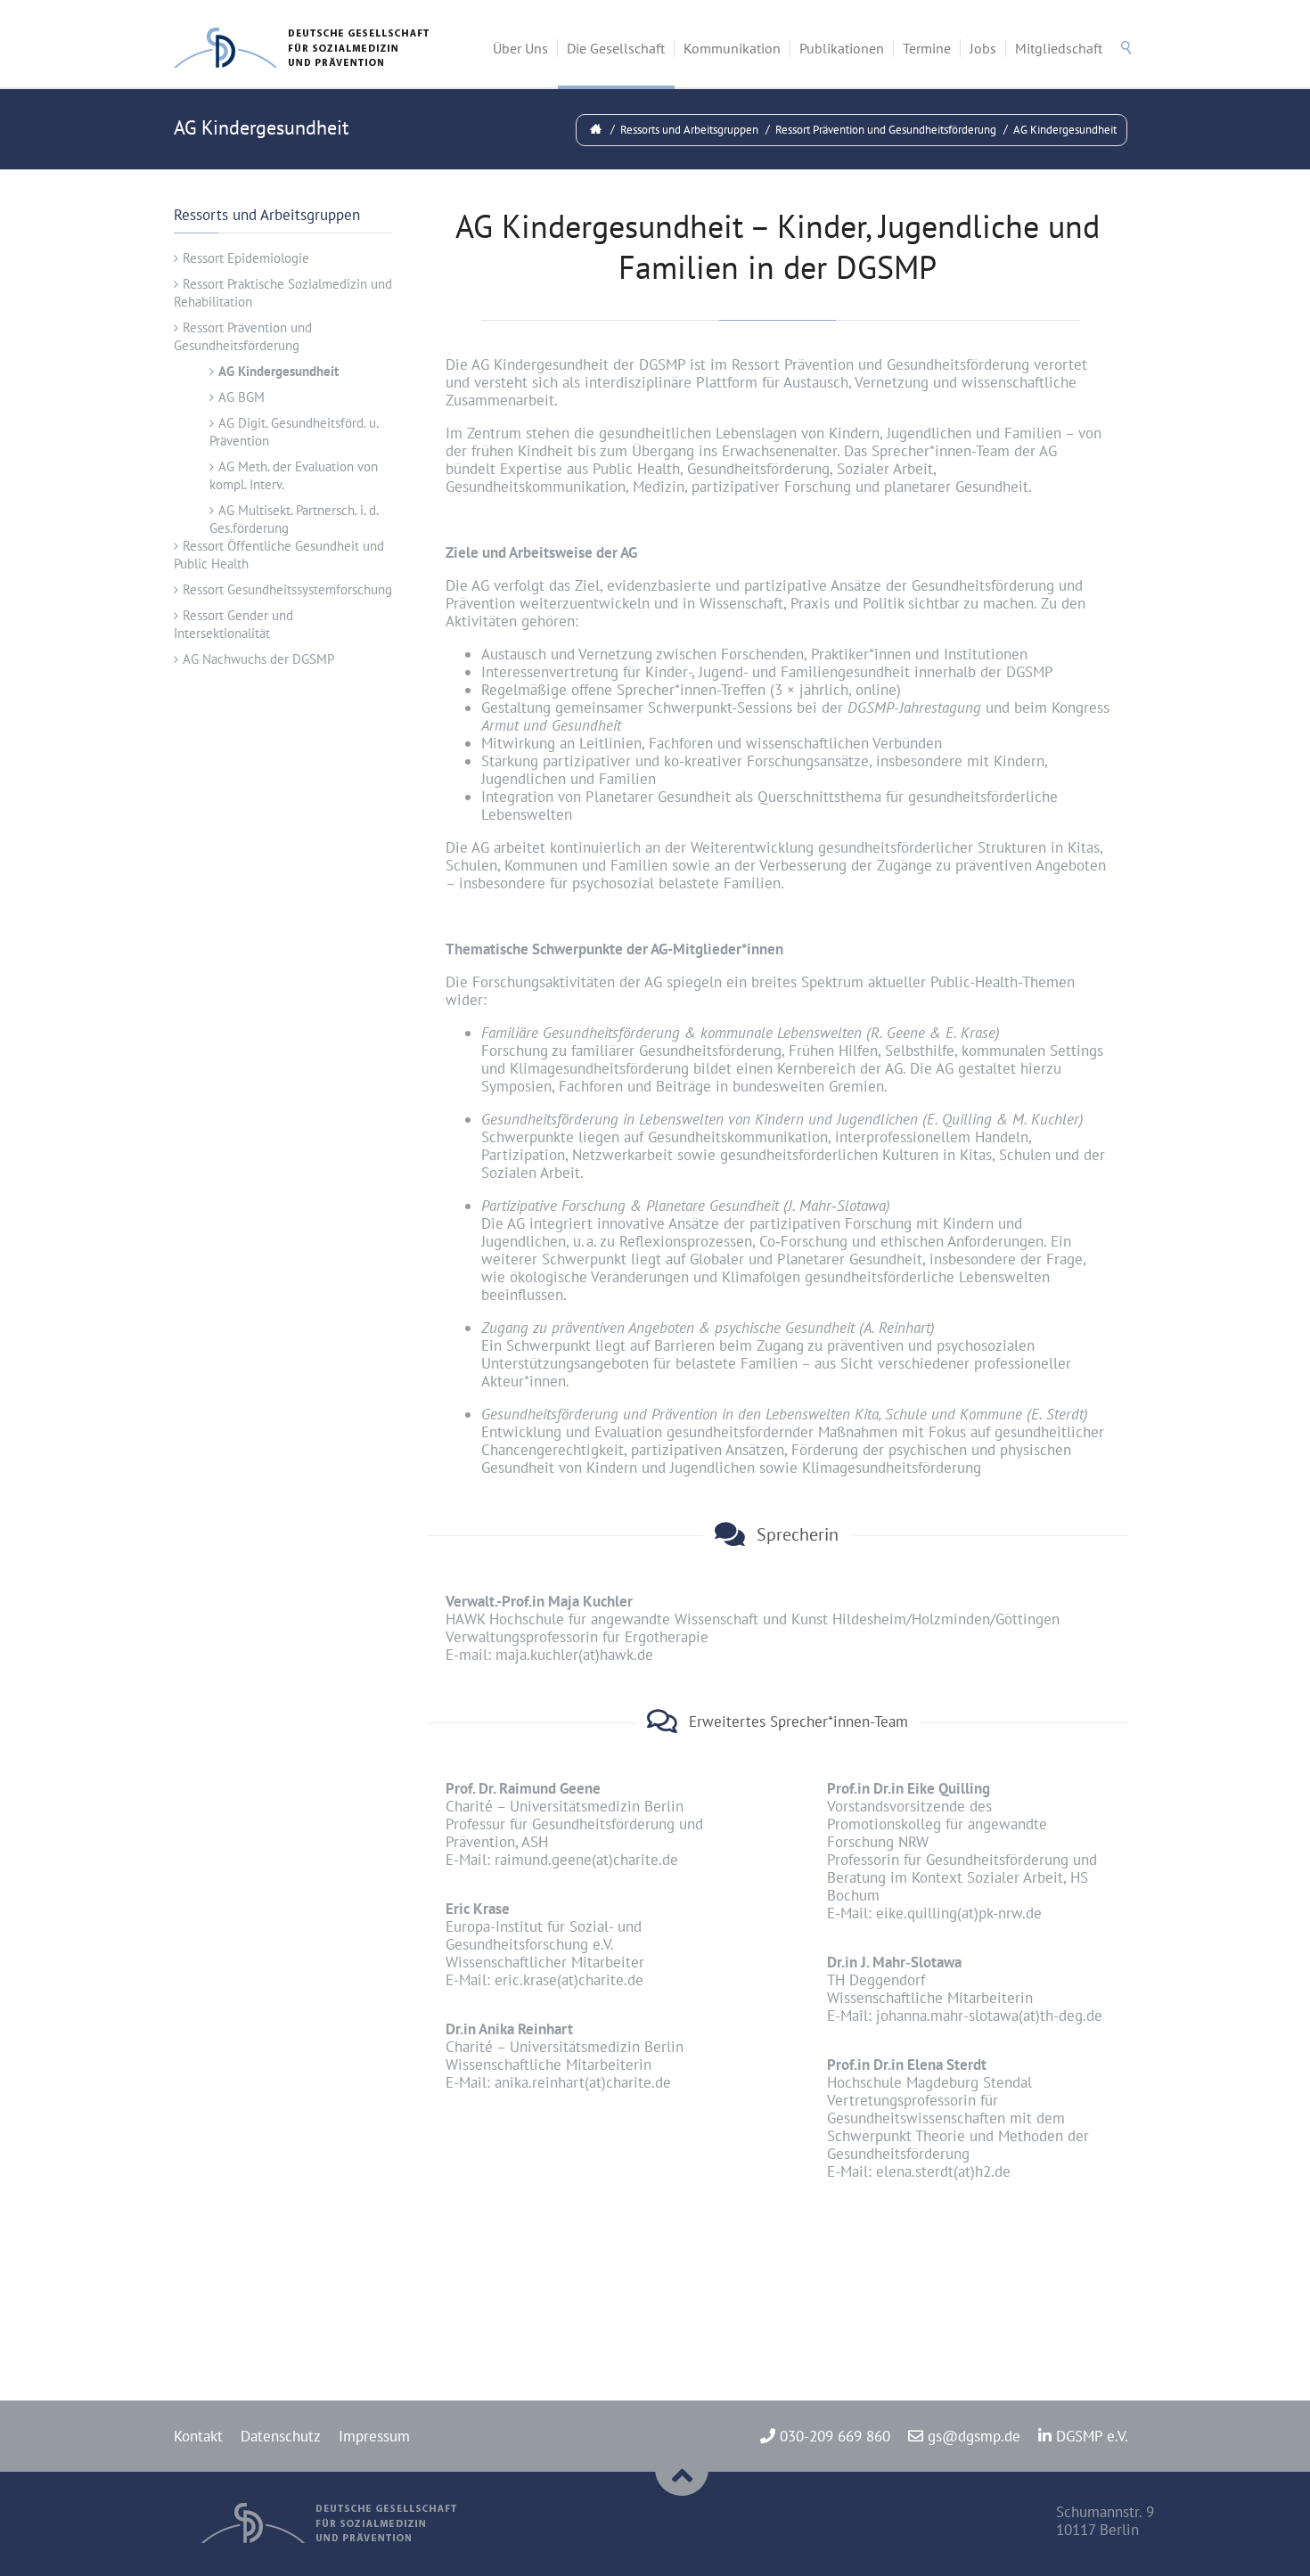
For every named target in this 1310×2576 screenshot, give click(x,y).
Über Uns (520, 48)
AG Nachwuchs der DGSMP (258, 659)
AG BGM (242, 397)
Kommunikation (732, 48)
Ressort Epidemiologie (246, 258)
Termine (927, 48)
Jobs (983, 48)
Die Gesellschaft (616, 48)
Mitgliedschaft (1059, 48)
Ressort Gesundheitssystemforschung (287, 589)
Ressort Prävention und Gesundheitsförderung (886, 130)
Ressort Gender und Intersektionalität (233, 624)
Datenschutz (281, 2436)
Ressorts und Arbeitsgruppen (689, 130)
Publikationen (842, 48)
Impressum (374, 2436)
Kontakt (198, 2436)
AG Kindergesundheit (1065, 130)
